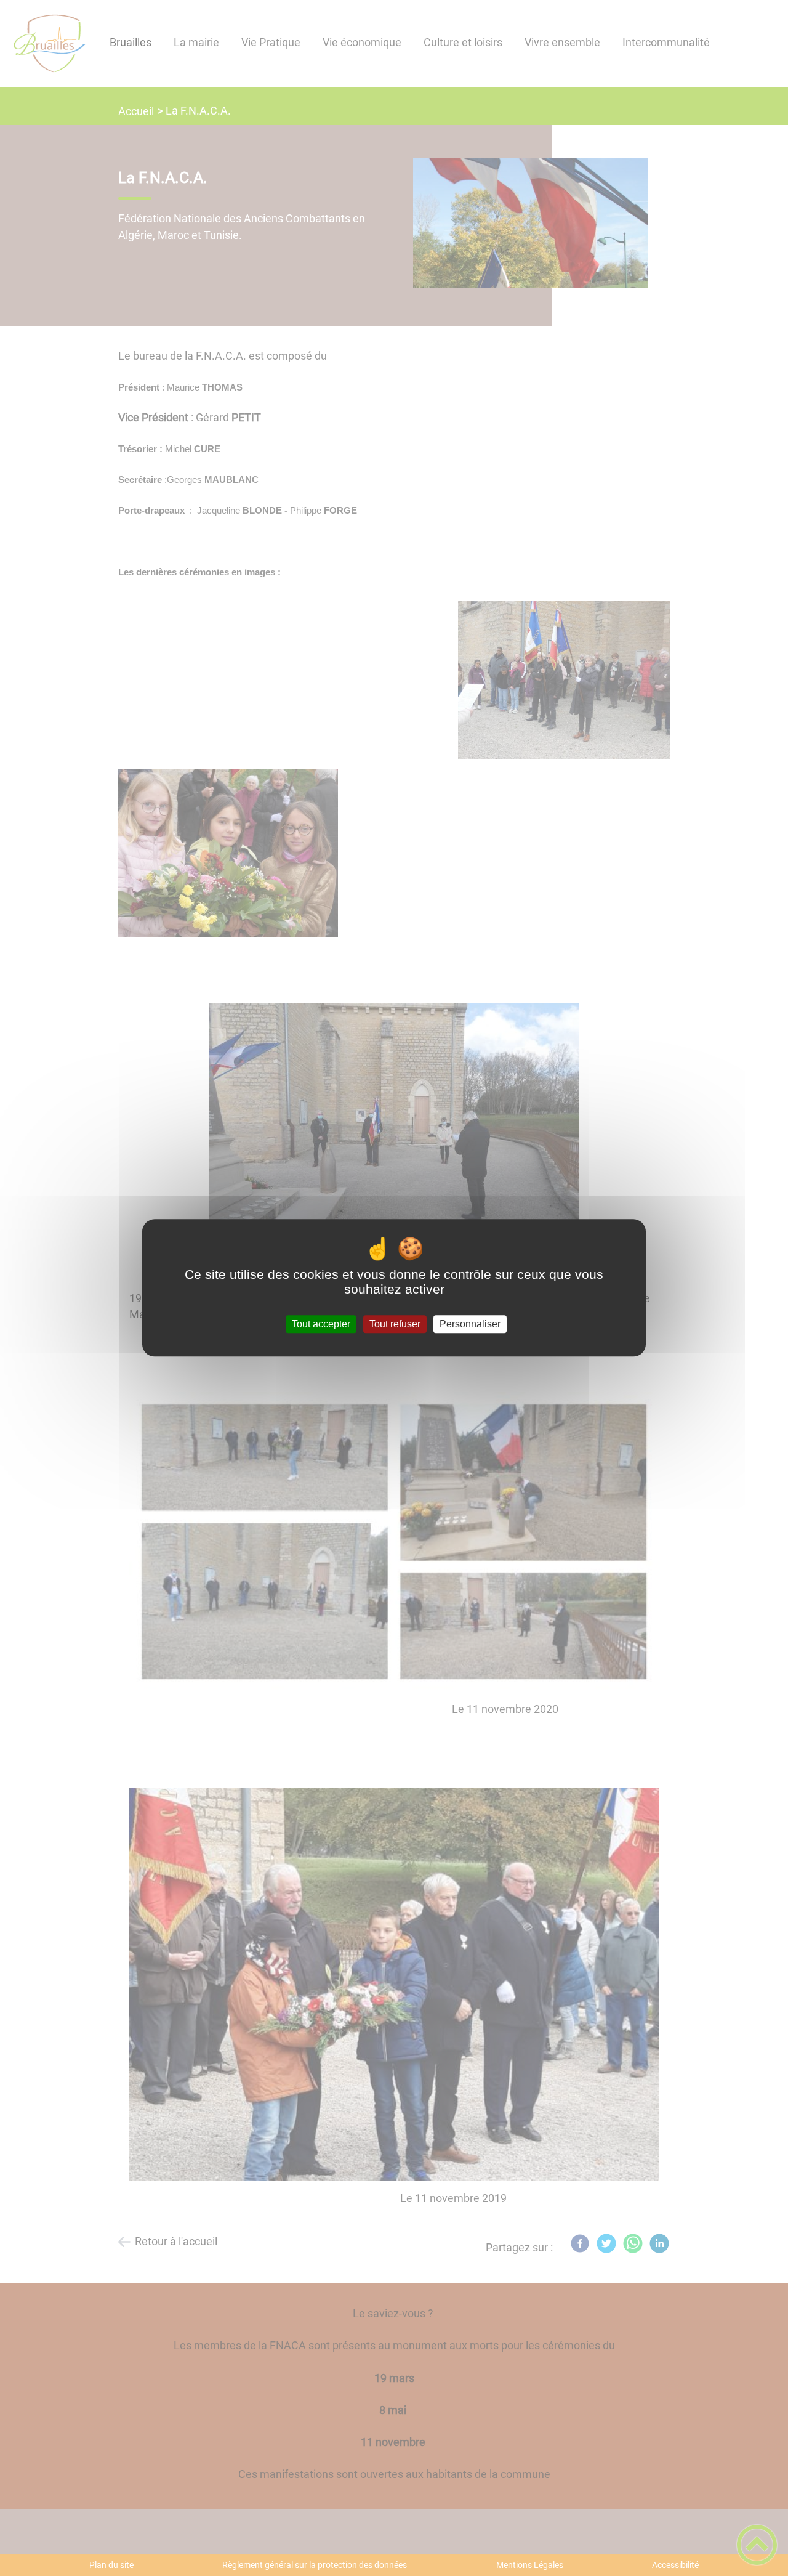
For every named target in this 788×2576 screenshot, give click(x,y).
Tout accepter (321, 1324)
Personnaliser (470, 1324)
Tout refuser (395, 1324)
